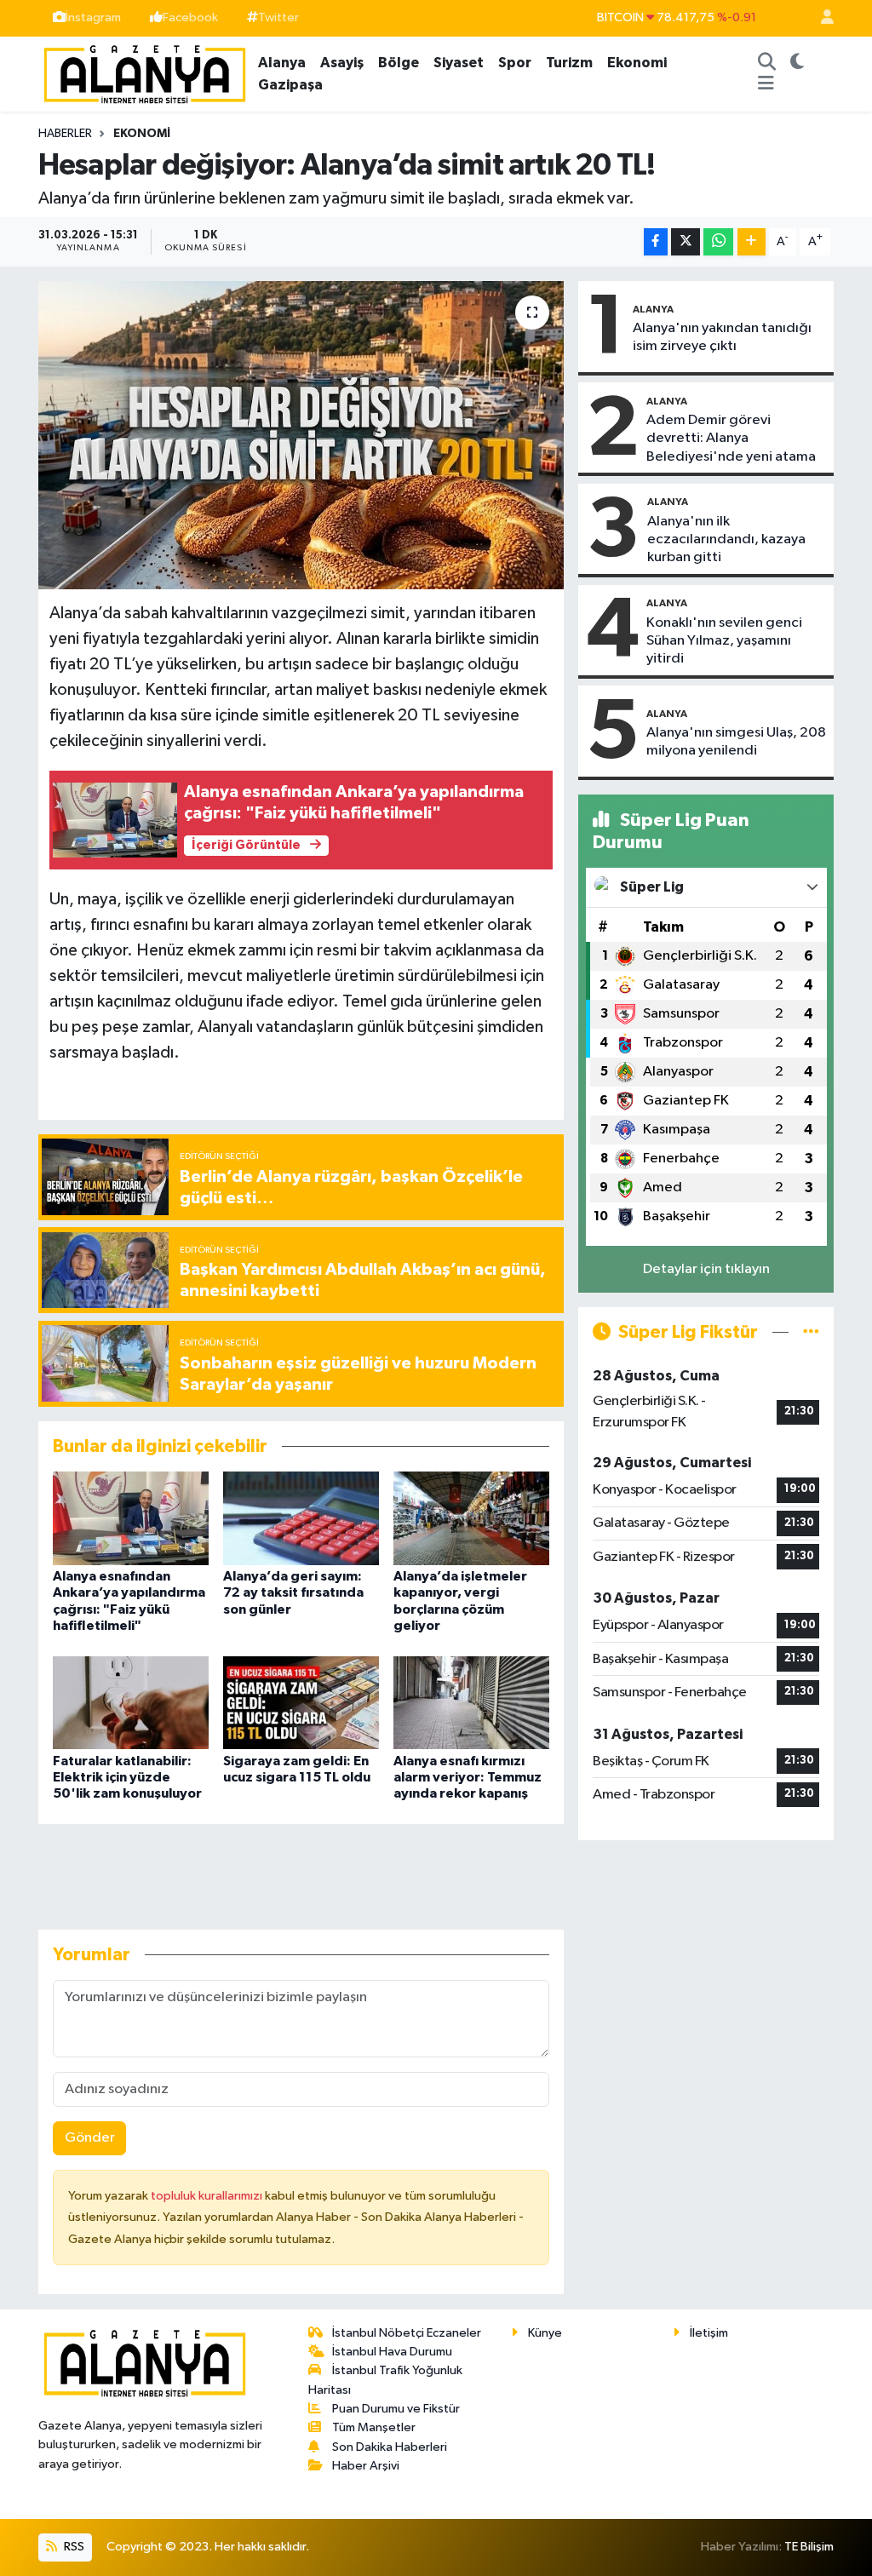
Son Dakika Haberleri (390, 2447)
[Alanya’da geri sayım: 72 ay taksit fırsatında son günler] (301, 1518)
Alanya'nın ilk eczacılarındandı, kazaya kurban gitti (726, 540)
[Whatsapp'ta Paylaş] (718, 242)
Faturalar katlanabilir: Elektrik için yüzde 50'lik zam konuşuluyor (127, 1777)
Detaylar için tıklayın (706, 1269)
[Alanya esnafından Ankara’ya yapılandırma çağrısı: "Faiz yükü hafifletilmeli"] (131, 1518)
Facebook (190, 17)
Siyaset (459, 63)
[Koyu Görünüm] (797, 63)
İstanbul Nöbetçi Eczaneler (407, 2333)
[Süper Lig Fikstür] (811, 1332)
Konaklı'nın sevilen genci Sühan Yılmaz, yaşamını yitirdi (724, 641)
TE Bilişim (809, 2547)
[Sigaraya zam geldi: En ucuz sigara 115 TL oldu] (301, 1702)
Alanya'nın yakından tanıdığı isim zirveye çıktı (722, 337)
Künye (545, 2333)
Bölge (399, 63)
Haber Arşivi (366, 2466)
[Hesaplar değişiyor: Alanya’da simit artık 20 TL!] (301, 435)
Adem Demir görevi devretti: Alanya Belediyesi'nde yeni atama (731, 439)
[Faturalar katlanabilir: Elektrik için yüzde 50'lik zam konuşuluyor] (131, 1702)
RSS (73, 2547)
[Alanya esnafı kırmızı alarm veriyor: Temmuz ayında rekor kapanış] (471, 1702)
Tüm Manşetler (374, 2427)
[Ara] (766, 63)
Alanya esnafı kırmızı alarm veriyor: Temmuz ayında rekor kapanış (468, 1777)
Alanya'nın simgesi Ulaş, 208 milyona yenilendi (736, 742)
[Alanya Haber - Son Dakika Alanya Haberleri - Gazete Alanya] (145, 73)
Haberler (65, 134)
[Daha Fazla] (752, 242)
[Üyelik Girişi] (820, 18)
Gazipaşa (290, 85)
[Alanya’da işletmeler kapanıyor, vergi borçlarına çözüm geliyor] (471, 1518)
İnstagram (93, 17)
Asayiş (342, 63)
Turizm (569, 63)
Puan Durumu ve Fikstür (396, 2409)
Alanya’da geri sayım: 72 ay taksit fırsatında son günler (293, 1592)
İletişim (709, 2333)
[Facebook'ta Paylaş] (656, 242)
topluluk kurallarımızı (208, 2196)
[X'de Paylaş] (686, 242)
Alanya (282, 63)
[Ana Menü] (766, 85)
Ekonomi (637, 63)
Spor (515, 63)
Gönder (90, 2138)
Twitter (278, 17)
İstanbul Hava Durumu (392, 2352)
